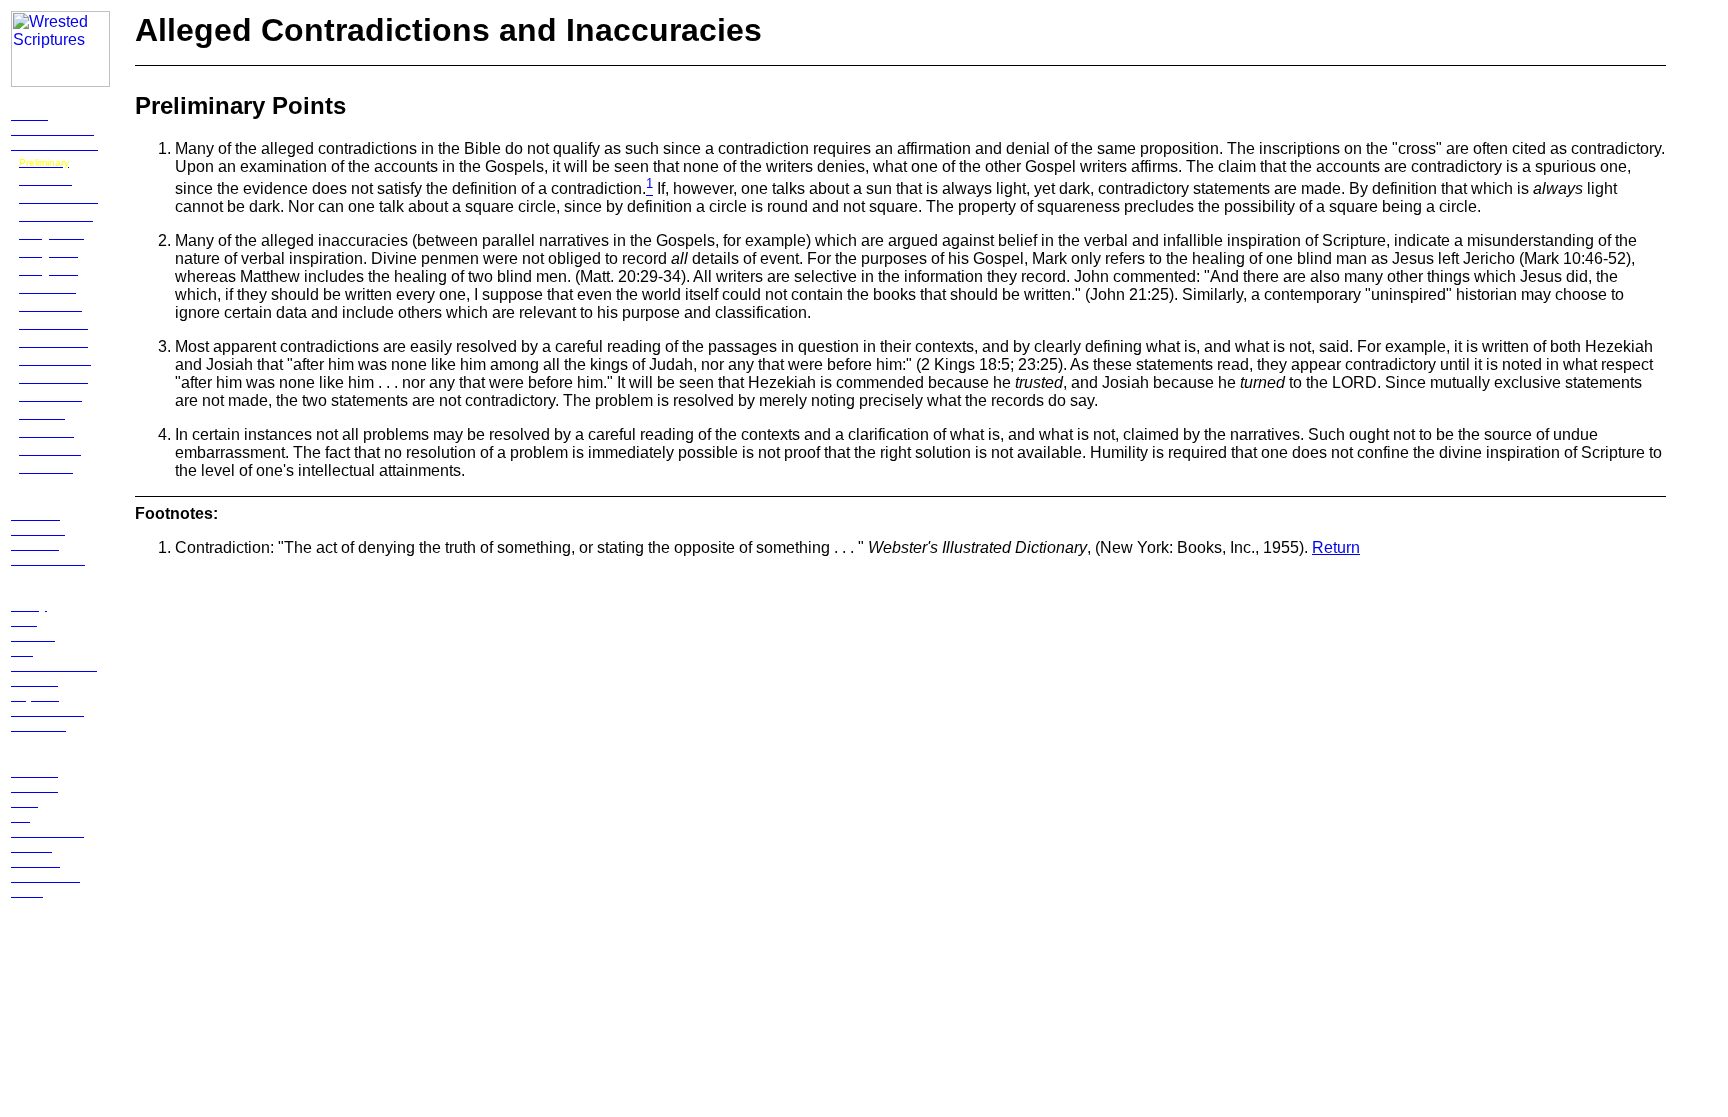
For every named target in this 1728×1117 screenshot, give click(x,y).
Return (1336, 547)
